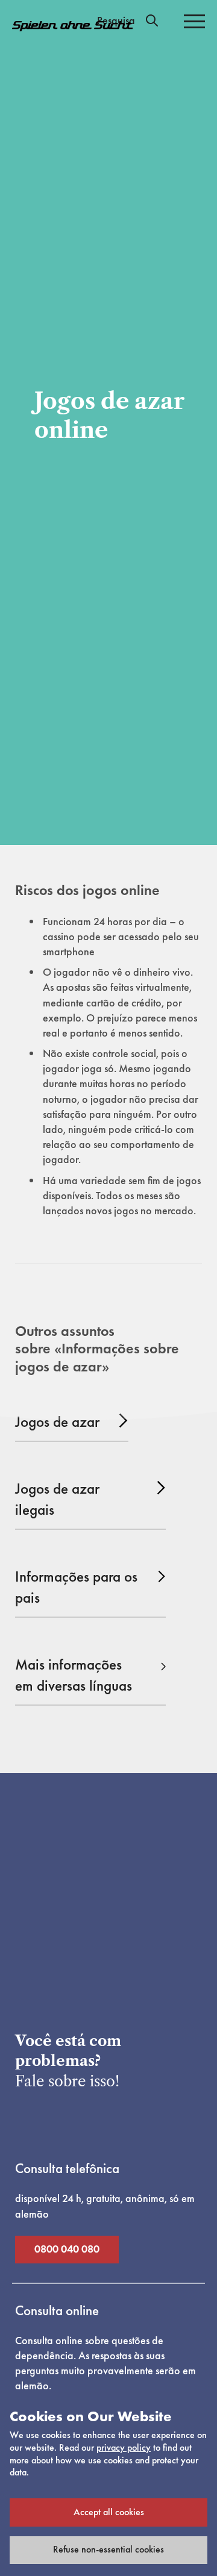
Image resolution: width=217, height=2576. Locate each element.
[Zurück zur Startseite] (72, 26)
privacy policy (124, 2447)
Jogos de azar (57, 1422)
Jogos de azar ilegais (57, 1499)
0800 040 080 (67, 2249)
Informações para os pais (76, 1587)
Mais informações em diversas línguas (74, 1675)
